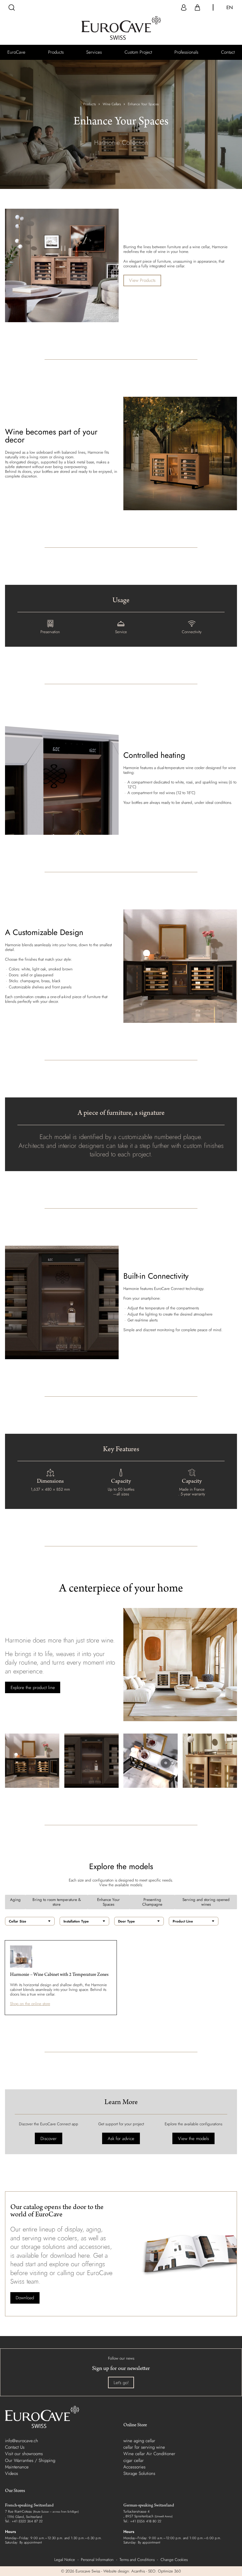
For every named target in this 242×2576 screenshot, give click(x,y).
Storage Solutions (139, 2473)
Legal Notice (65, 2560)
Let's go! (121, 2383)
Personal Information (97, 2560)
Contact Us (15, 2447)
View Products (142, 280)
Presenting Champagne (152, 1902)
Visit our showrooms (24, 2454)
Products (90, 104)
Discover (49, 2139)
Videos (12, 2473)
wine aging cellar (139, 2441)
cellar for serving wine (144, 2447)
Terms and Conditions (137, 2560)
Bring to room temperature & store (57, 1902)
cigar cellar (134, 2460)
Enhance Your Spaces (108, 1902)
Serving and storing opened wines (206, 1902)
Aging (15, 1900)
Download (25, 2298)
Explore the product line (33, 1688)
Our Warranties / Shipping (30, 2460)
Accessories (134, 2467)
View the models (193, 2139)
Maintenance (17, 2467)
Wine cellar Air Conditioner (149, 2454)
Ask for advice (121, 2139)
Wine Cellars (112, 104)
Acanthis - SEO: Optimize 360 (156, 2571)
